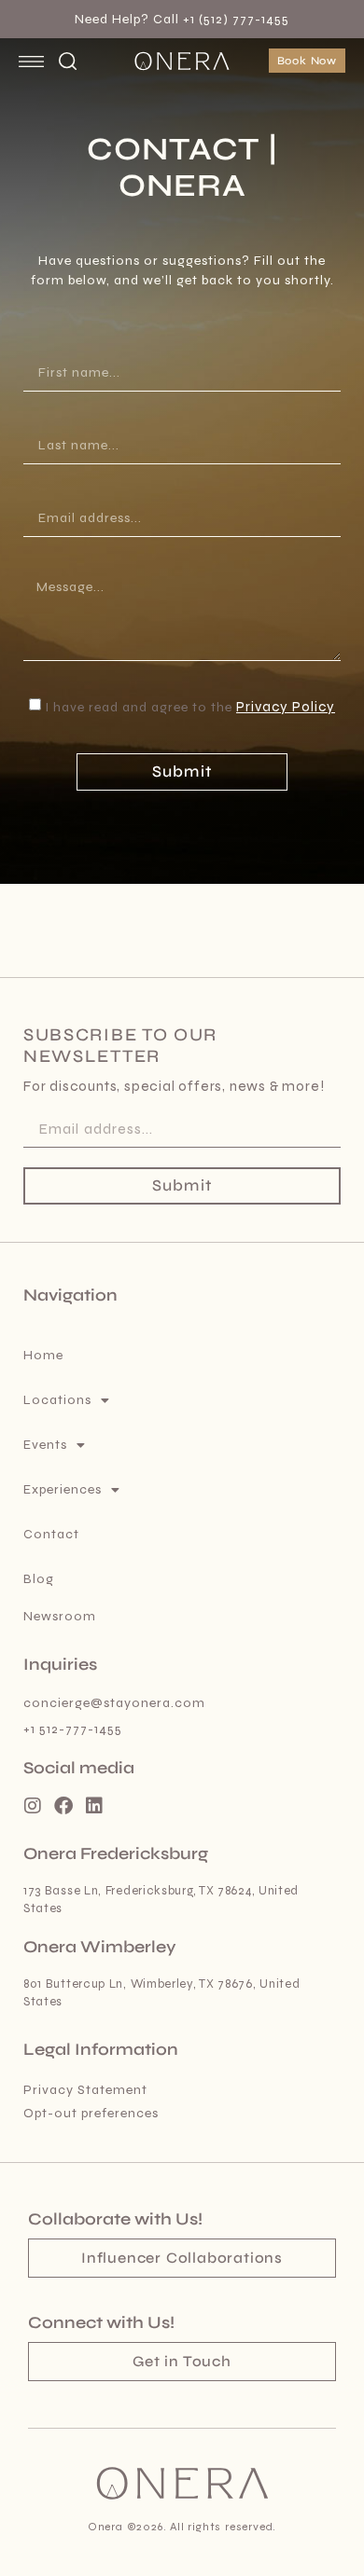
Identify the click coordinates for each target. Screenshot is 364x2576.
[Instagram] (33, 1806)
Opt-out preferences (91, 2113)
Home (43, 1355)
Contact (51, 1534)
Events (45, 1445)
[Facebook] (63, 1806)
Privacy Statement (85, 2090)
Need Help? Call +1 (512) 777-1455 (182, 19)
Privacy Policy (286, 707)
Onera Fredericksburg (116, 1853)
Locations (57, 1400)
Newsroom (60, 1616)
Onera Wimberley (100, 1947)
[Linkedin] (94, 1806)
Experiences (63, 1489)
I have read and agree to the (190, 707)
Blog (39, 1579)
